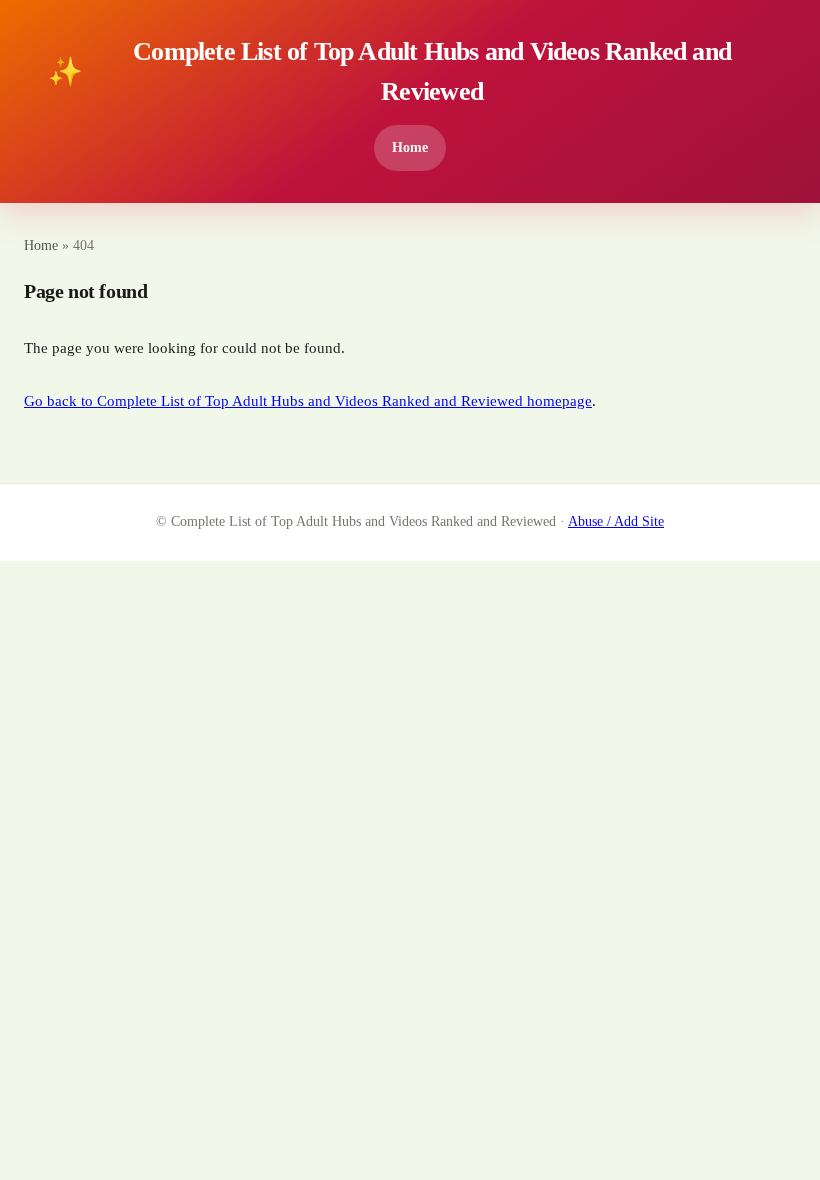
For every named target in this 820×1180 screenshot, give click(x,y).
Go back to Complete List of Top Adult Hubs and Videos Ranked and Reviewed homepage (308, 401)
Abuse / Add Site (616, 521)
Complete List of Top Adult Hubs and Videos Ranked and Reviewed (389, 71)
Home (410, 147)
